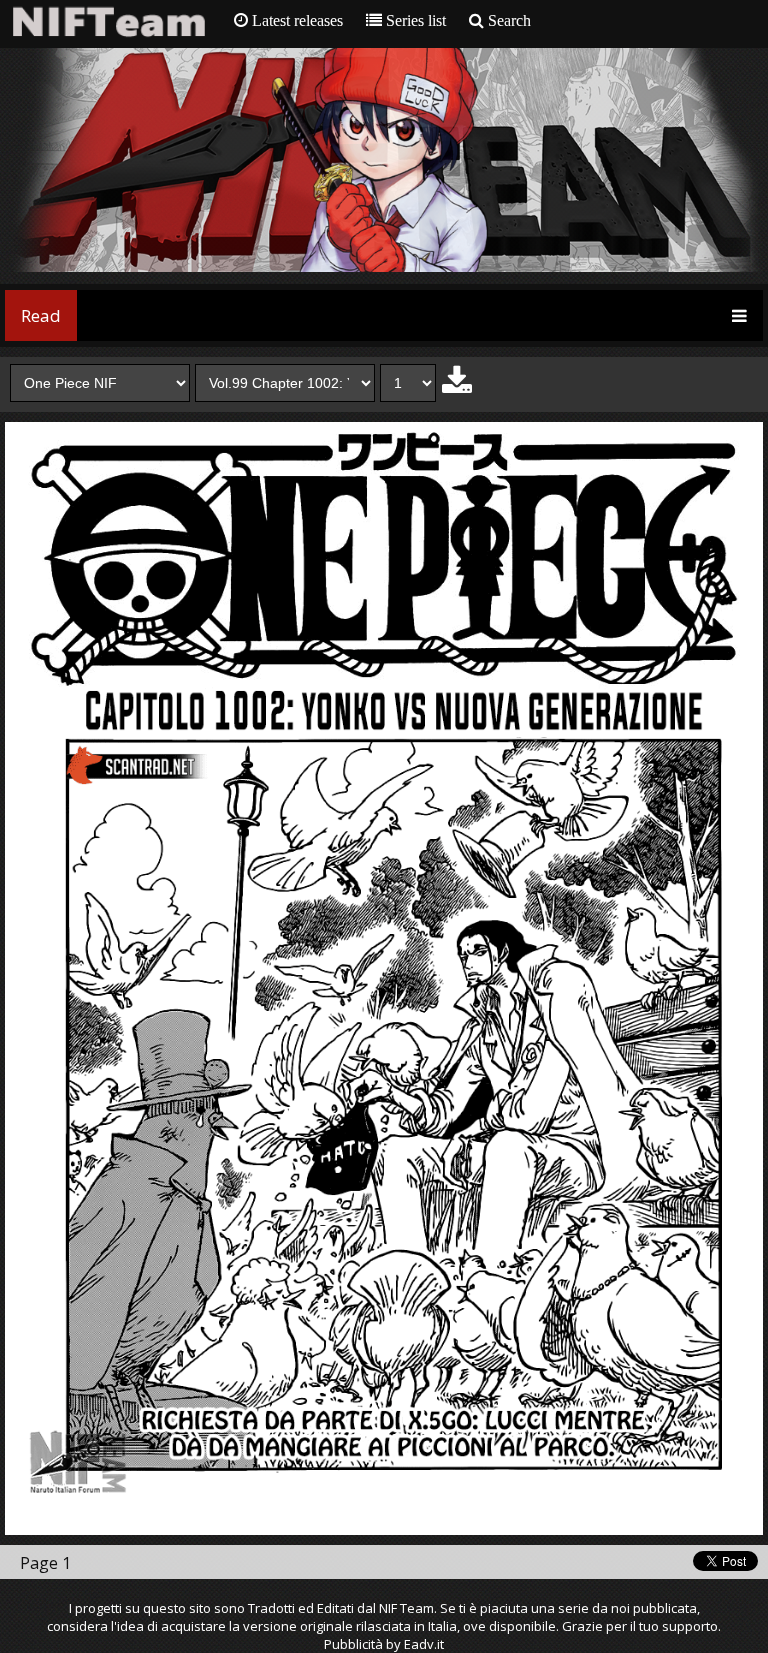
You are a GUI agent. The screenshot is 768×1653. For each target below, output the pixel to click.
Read (41, 315)
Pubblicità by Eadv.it (384, 1644)
